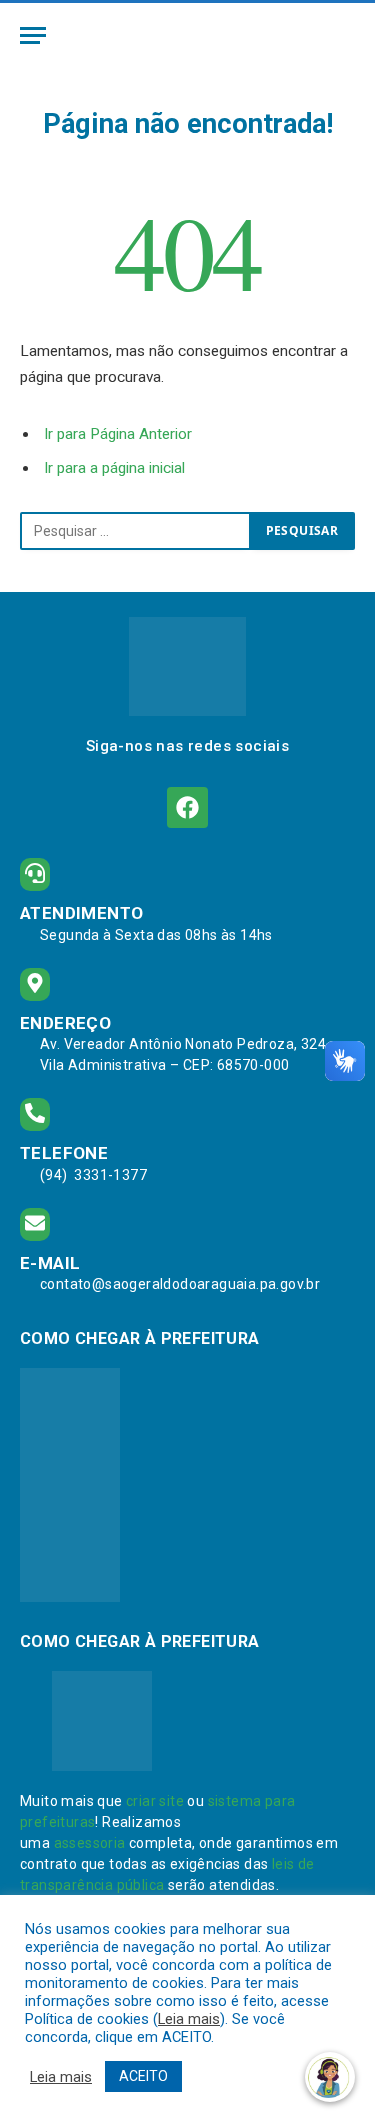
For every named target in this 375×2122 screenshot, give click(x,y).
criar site (155, 1801)
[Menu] (33, 35)
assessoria (90, 1843)
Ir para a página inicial (114, 468)
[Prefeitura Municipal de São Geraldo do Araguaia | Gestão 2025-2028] (187, 35)
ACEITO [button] (143, 2076)
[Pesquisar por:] (135, 531)
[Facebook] (187, 807)
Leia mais (189, 2019)
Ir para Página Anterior (118, 434)
